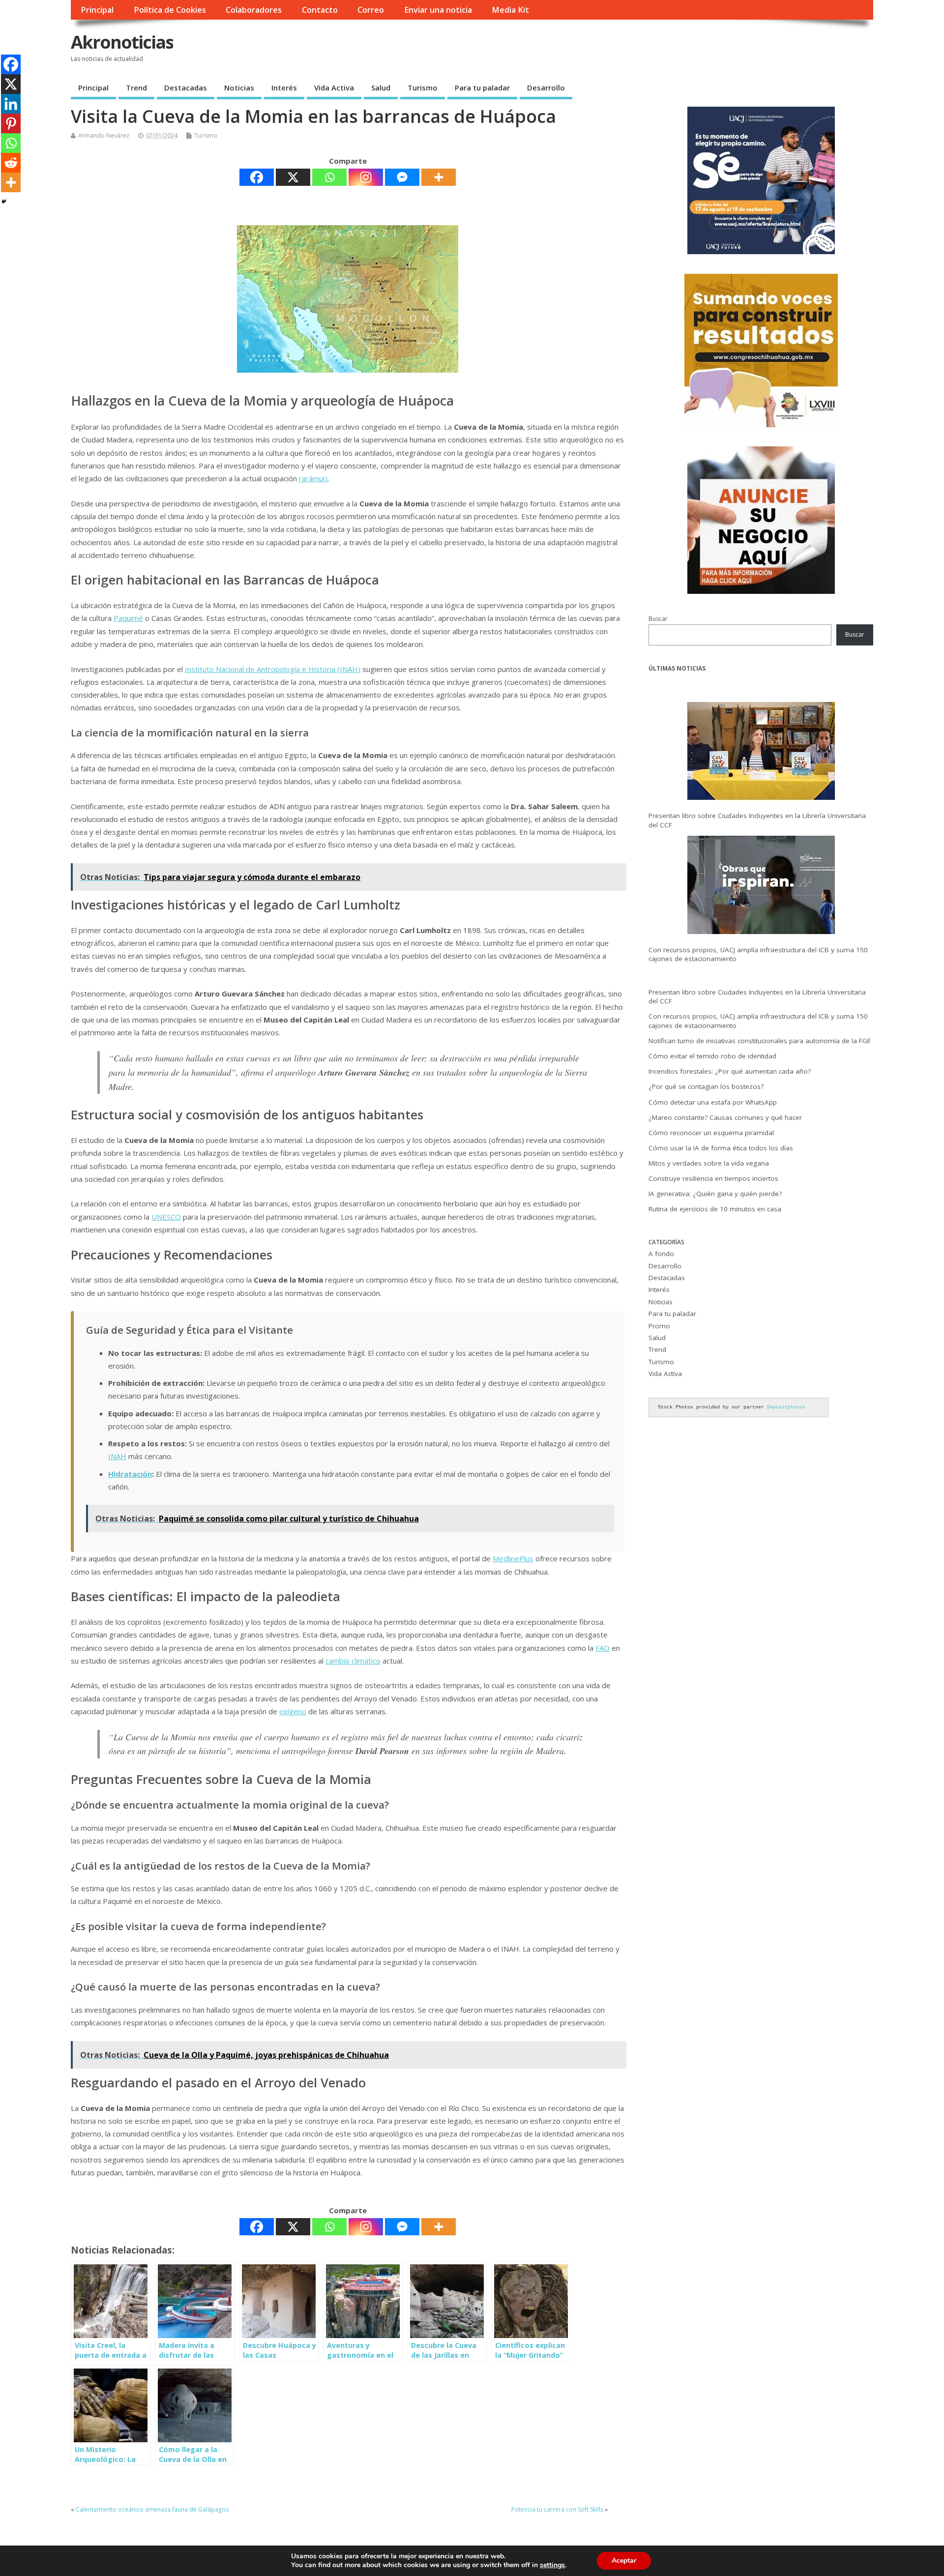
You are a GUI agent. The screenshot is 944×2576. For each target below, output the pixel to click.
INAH (117, 1456)
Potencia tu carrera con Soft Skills (557, 2509)
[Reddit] (11, 163)
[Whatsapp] (329, 177)
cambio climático (353, 1661)
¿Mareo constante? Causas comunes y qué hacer (725, 1117)
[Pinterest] (11, 123)
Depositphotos (786, 1407)
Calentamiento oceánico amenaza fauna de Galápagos (152, 2509)
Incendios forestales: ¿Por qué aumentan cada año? (730, 1071)
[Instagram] (366, 177)
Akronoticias (122, 42)
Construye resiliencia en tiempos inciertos (713, 1178)
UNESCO (166, 1217)
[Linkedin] (11, 104)
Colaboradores (254, 10)
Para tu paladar (482, 88)
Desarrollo (546, 88)
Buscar (658, 619)
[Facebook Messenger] (402, 177)
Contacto (320, 10)
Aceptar (624, 2561)
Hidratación (130, 1474)
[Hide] (4, 202)
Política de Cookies (170, 10)
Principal (97, 10)
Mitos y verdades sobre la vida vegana (709, 1163)
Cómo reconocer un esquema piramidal (711, 1133)
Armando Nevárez (104, 135)
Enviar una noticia (438, 10)
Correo (371, 10)
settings (552, 2565)
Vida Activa (334, 88)
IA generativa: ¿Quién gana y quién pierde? (715, 1194)
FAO (603, 1648)
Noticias (239, 88)
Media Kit (510, 10)
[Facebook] (257, 177)
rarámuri (313, 478)
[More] (439, 177)
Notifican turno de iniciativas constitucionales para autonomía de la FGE (760, 1041)
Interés (284, 88)
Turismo (423, 88)
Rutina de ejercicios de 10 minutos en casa (715, 1209)
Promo (659, 1326)
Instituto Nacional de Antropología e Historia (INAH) (273, 669)
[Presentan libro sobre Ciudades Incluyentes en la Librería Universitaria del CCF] (761, 753)
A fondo (661, 1254)
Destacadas (186, 88)
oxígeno (293, 1711)
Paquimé (128, 618)
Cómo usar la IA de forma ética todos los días (721, 1148)
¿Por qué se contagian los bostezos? (706, 1086)
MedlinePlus (513, 1558)
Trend (136, 88)
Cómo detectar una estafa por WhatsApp (713, 1102)
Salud (381, 88)
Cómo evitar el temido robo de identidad (712, 1056)
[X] (293, 177)
